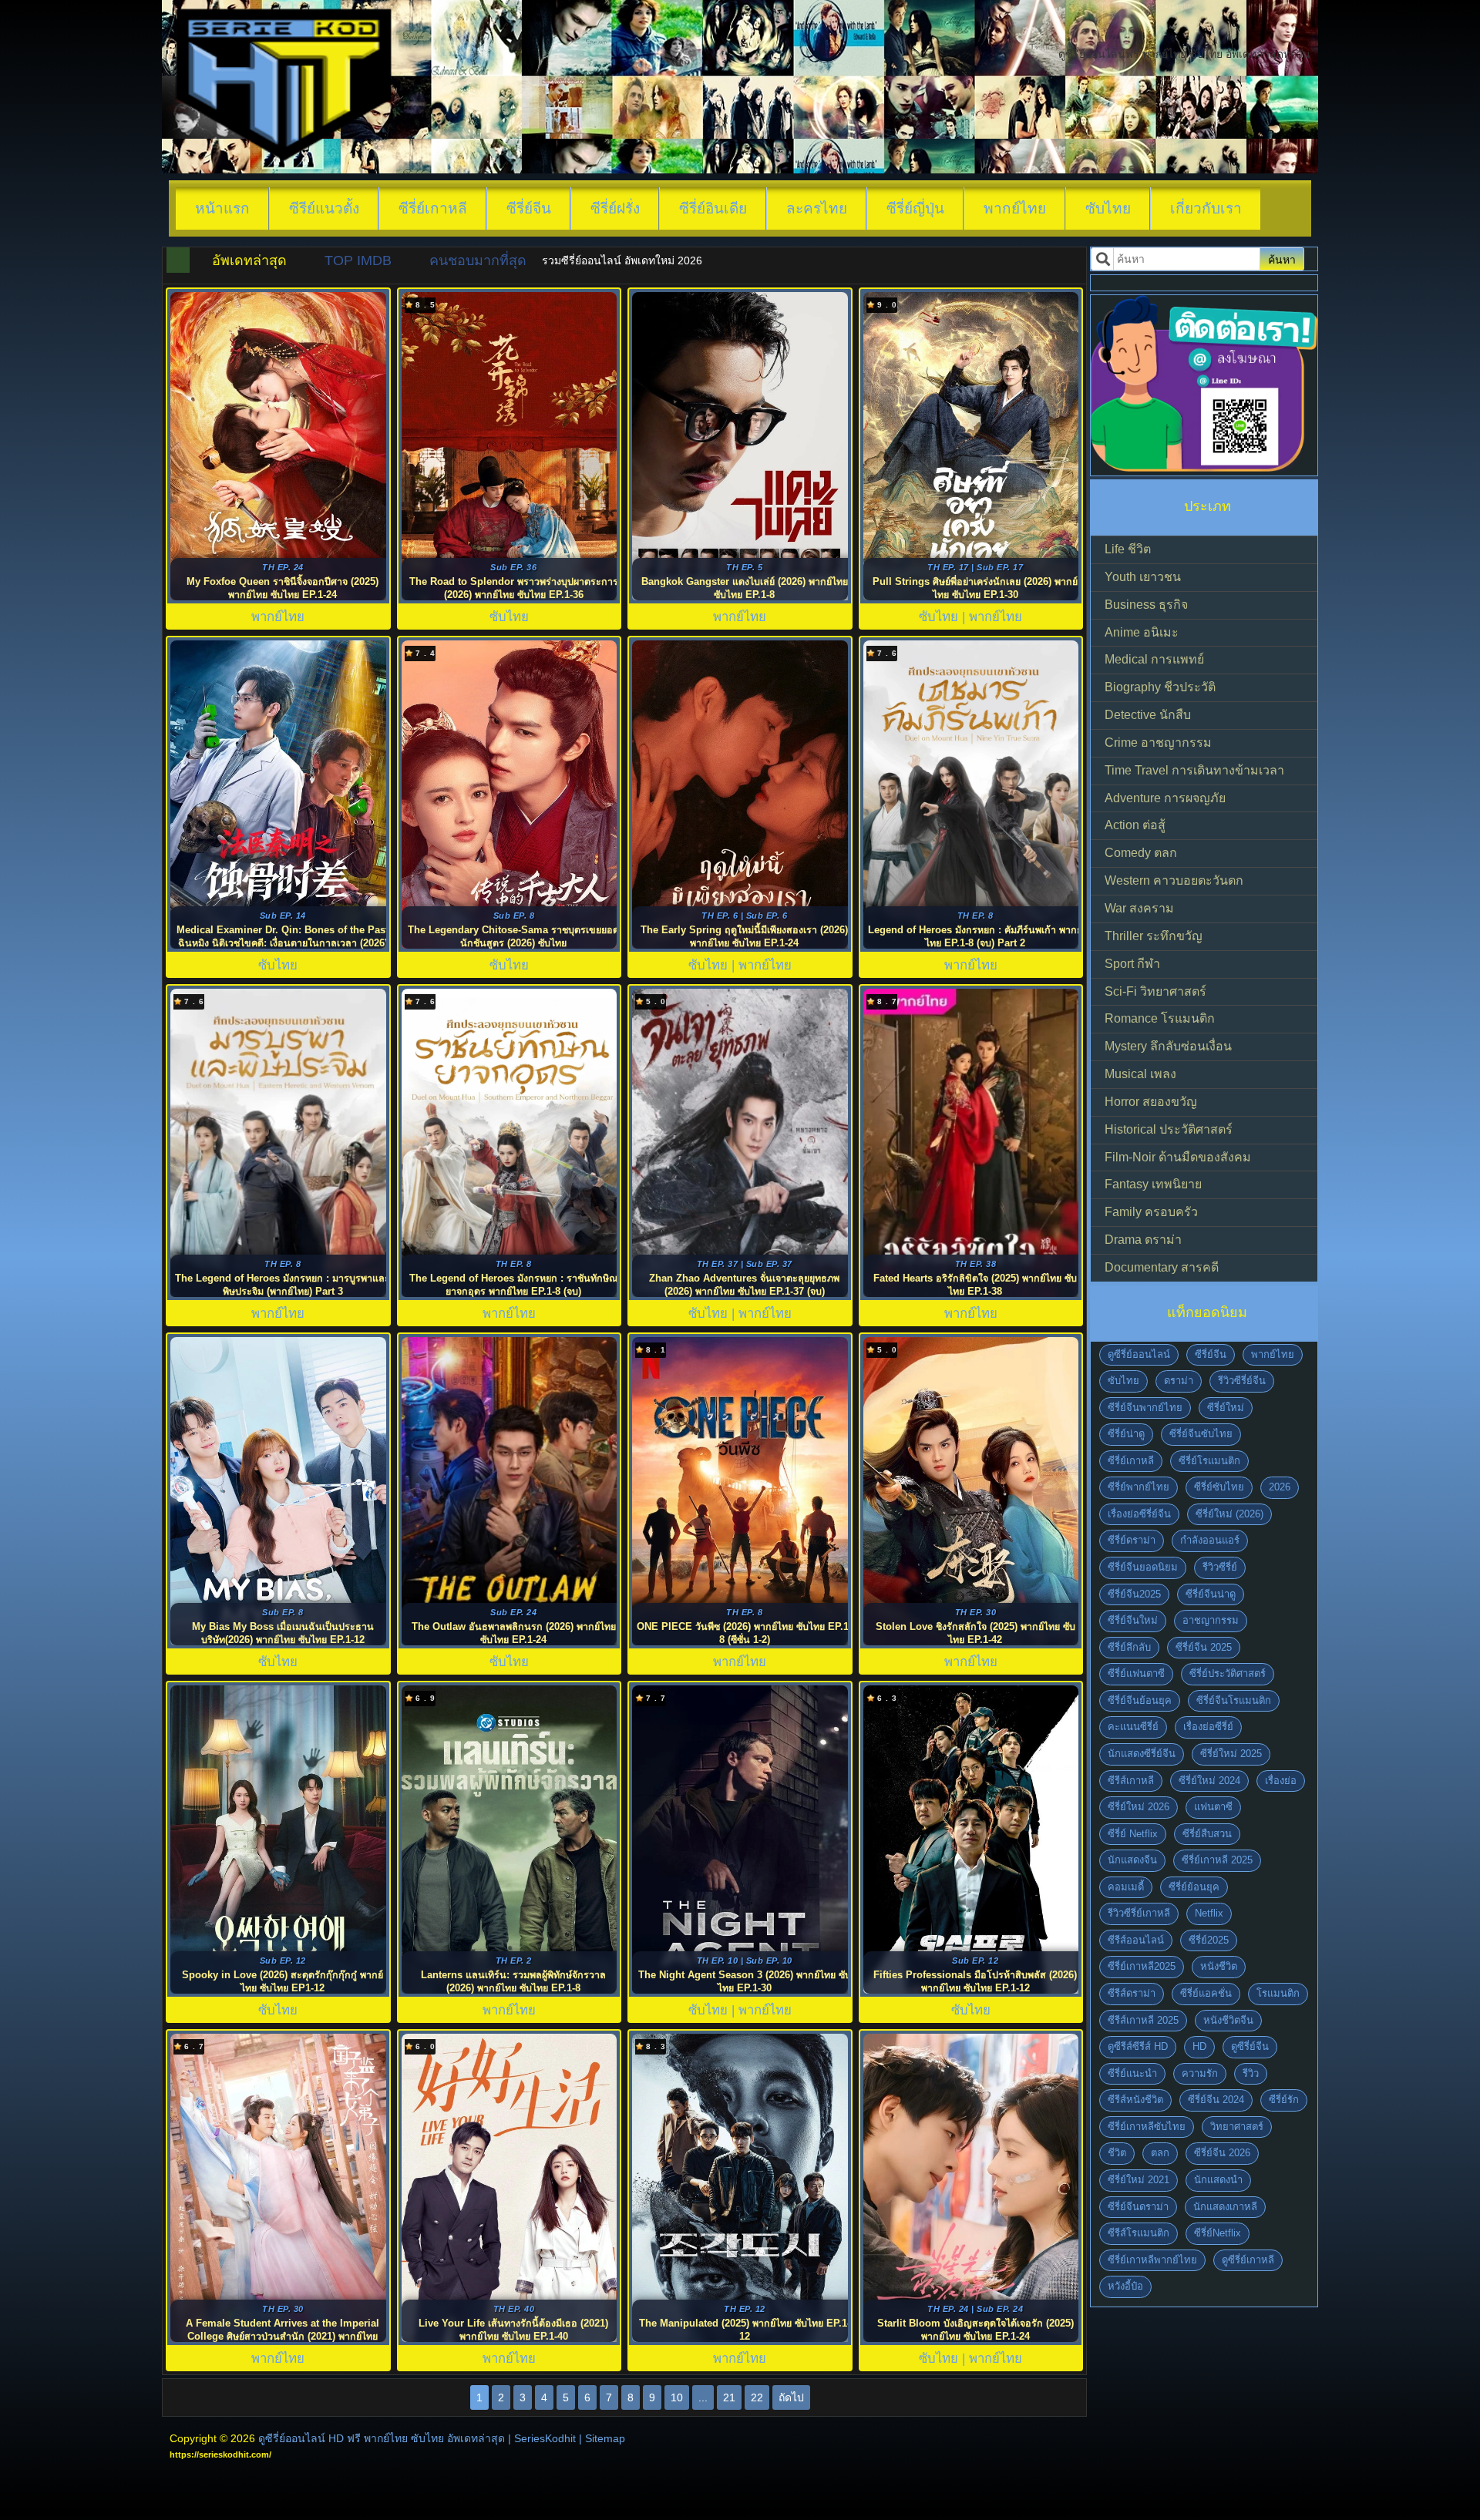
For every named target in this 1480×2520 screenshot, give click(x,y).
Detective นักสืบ (1148, 715)
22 (757, 2397)
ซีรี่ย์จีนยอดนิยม (1143, 1567)
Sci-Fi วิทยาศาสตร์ (1155, 991)
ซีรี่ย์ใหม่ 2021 (1139, 2180)
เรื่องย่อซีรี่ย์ (1208, 1727)
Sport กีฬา (1132, 964)
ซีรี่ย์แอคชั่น (1206, 1993)
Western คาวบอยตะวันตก (1174, 880)
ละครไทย (817, 208)
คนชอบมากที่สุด (478, 260)
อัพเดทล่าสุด (249, 260)
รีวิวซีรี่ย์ (1220, 1567)
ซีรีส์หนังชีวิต (1135, 2100)
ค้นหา (1282, 260)
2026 (1280, 1487)
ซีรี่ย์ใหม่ (1226, 1408)
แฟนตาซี (1213, 1807)
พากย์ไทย (1015, 208)
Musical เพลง (1140, 1074)
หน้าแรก (222, 208)
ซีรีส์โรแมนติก (1139, 2233)
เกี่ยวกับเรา (1206, 208)
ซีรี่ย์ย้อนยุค (1194, 1887)
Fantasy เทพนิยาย (1153, 1184)
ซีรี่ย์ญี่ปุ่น (915, 208)
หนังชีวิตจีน (1228, 2020)
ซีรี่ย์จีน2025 (1134, 1594)
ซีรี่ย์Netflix (1218, 2233)
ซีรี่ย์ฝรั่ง (615, 208)
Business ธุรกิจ (1146, 605)
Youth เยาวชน (1143, 577)
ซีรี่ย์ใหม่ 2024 (1209, 1781)
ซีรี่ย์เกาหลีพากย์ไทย (1152, 2260)
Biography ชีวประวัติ (1160, 687)
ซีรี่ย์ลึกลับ (1129, 1647)
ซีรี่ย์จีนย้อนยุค (1140, 1700)
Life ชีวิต (1128, 549)
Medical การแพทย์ (1154, 659)
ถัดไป (791, 2397)
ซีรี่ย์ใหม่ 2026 (1139, 1807)
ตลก (1160, 2153)
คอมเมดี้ (1126, 1887)
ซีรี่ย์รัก (1284, 2100)
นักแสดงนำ (1218, 2180)
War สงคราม (1139, 908)
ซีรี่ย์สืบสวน (1207, 1834)
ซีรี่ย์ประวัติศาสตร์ (1228, 1673)
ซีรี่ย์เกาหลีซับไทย (1147, 2127)
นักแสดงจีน (1132, 1860)
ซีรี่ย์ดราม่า (1132, 1540)
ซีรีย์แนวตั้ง (324, 208)
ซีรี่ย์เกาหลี (433, 208)
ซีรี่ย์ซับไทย (1219, 1487)
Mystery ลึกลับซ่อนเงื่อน (1168, 1046)
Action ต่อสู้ (1135, 825)
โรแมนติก (1278, 1993)
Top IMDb (358, 260)
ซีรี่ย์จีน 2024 (1216, 2100)
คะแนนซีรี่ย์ (1133, 1727)
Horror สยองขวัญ (1151, 1102)
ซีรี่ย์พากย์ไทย (1139, 1487)
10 (677, 2397)
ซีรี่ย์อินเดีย (713, 208)
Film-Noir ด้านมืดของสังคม (1178, 1157)
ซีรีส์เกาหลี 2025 (1143, 2020)
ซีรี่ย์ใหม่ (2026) (1229, 1514)
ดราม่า (1179, 1381)
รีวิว (1251, 2073)
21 (729, 2397)
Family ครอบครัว (1151, 1212)
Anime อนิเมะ (1142, 632)
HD (1199, 2046)
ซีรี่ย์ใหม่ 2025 (1231, 1754)
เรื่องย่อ (1281, 1781)
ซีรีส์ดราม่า (1132, 1993)
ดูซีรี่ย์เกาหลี (1248, 2260)
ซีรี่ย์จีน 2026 (1222, 2153)
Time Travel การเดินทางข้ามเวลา (1194, 770)
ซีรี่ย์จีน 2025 (1204, 1647)
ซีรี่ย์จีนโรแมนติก (1234, 1700)
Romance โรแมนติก (1160, 1018)
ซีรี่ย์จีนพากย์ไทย (1145, 1408)
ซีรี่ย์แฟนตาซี (1136, 1673)
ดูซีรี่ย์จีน (1250, 2046)
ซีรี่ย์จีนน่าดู (1211, 1594)
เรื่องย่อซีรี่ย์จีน (1139, 1514)
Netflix (1209, 1913)
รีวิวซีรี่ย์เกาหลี (1139, 1913)
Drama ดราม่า (1143, 1240)
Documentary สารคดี (1162, 1267)
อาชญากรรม (1211, 1620)
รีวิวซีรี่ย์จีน (1242, 1381)
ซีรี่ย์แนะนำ (1132, 2073)
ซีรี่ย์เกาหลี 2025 (1217, 1860)
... (703, 2397)
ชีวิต (1117, 2153)
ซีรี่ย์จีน (529, 208)
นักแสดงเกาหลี (1225, 2207)
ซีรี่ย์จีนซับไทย (1201, 1434)
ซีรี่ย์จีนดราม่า (1138, 2207)
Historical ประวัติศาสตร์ (1169, 1129)
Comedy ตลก (1141, 853)
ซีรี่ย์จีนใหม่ (1133, 1620)
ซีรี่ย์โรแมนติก (1209, 1461)
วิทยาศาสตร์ (1237, 2127)
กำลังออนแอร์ (1210, 1540)
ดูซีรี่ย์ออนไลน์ (1139, 1354)
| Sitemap (602, 2438)
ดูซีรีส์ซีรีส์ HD (1138, 2046)
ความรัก (1200, 2073)
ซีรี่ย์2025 (1209, 1940)
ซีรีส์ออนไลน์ (1136, 1940)
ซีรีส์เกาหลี (1131, 1781)
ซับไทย (1108, 208)
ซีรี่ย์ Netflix (1133, 1834)
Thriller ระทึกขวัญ (1154, 936)
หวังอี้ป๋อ (1125, 2286)
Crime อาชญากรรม (1158, 743)
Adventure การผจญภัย (1165, 798)
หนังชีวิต (1219, 1966)
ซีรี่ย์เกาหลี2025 (1142, 1966)
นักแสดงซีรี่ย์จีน (1142, 1754)
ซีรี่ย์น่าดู (1126, 1434)
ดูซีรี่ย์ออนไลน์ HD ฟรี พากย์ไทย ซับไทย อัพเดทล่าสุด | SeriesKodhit (417, 2438)
